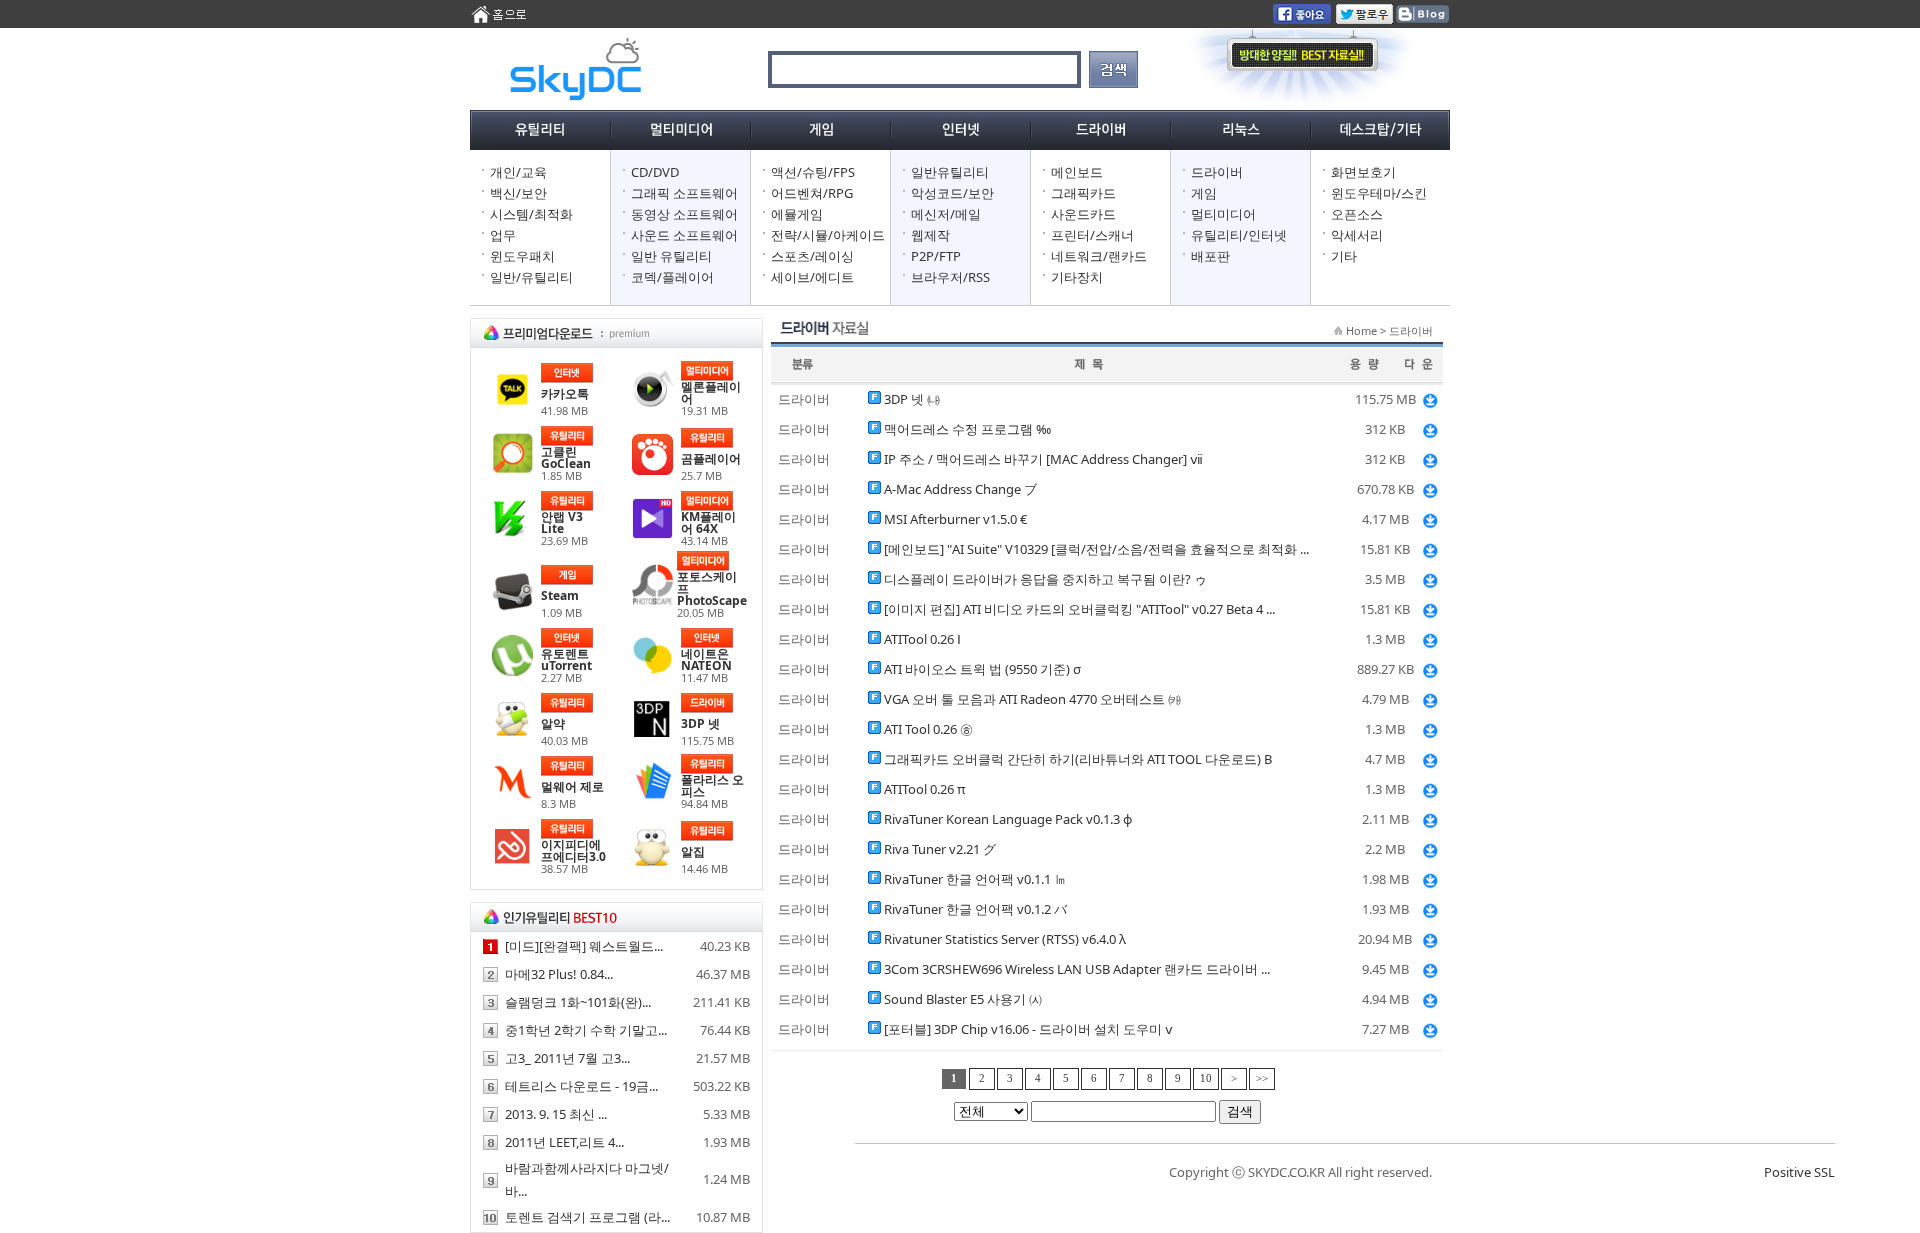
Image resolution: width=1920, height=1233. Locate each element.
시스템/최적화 (531, 214)
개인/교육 (518, 172)
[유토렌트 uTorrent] (512, 671)
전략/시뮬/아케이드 (828, 235)
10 (1206, 1078)
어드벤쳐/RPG (812, 193)
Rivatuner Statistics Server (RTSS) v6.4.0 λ (1005, 939)
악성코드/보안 (952, 193)
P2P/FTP (936, 256)
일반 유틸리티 (671, 256)
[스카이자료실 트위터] (1364, 19)
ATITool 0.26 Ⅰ (922, 639)
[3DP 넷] (652, 735)
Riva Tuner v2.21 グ (940, 849)
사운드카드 (1083, 214)
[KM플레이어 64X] (652, 534)
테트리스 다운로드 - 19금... (581, 1086)
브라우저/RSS (950, 277)
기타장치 (1077, 277)
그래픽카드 (1083, 193)
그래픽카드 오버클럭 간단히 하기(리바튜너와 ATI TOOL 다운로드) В (1078, 759)
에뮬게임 (797, 214)
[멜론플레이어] (652, 404)
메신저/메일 (946, 214)
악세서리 (1357, 235)
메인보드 (1077, 172)
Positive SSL (1799, 1172)
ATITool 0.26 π (925, 789)
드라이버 (1217, 172)
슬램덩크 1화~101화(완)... (578, 1002)
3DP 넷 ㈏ (912, 399)
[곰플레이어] (652, 470)
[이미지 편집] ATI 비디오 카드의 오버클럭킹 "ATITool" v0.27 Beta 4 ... (1079, 609)
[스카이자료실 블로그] (1421, 19)
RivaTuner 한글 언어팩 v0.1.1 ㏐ (975, 879)
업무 (503, 235)
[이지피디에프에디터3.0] (512, 862)
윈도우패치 (522, 256)
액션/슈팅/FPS (813, 172)
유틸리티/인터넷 (1239, 235)
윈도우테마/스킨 (1379, 193)
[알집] (652, 863)
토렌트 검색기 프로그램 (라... (587, 1217)
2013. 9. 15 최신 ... (556, 1114)
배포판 (1210, 256)
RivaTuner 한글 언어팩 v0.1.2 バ (975, 909)
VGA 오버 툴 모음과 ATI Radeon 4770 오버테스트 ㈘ (1032, 699)
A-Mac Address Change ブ (960, 489)
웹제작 (930, 235)
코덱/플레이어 (672, 277)
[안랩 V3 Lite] (512, 534)
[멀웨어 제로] (512, 798)
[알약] (512, 735)
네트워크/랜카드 (1099, 256)
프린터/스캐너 (1092, 235)
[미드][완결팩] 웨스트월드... (584, 946)
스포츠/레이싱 (812, 256)
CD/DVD (655, 172)
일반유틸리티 (950, 172)
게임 (1204, 193)
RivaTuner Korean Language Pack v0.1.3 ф (1008, 819)
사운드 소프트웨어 (684, 235)
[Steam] (512, 607)
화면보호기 (1363, 172)
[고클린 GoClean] (512, 469)
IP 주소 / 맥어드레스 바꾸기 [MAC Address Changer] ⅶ (1043, 459)
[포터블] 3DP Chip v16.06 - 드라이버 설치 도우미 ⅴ (1028, 1029)
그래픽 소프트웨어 (684, 193)
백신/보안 (518, 193)
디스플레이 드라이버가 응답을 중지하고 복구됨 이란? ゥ (1045, 579)
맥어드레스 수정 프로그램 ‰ (967, 429)
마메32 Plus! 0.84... (559, 974)
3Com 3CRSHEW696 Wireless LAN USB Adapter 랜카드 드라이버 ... (1077, 969)
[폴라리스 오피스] (652, 797)
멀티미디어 (1223, 214)
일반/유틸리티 (531, 277)
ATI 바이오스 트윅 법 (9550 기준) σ (982, 669)
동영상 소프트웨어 (684, 214)
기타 (1344, 256)
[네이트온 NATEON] (652, 671)
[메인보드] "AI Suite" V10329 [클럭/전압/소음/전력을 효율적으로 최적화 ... (1096, 549)
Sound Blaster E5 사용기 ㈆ (963, 999)
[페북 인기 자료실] (1302, 19)
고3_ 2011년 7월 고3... (567, 1058)
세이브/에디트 (812, 277)
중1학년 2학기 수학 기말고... (586, 1030)
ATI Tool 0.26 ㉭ (928, 729)
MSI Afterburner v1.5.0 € (955, 519)
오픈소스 (1357, 214)
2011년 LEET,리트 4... (564, 1142)
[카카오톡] (512, 405)
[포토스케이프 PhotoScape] (652, 600)
